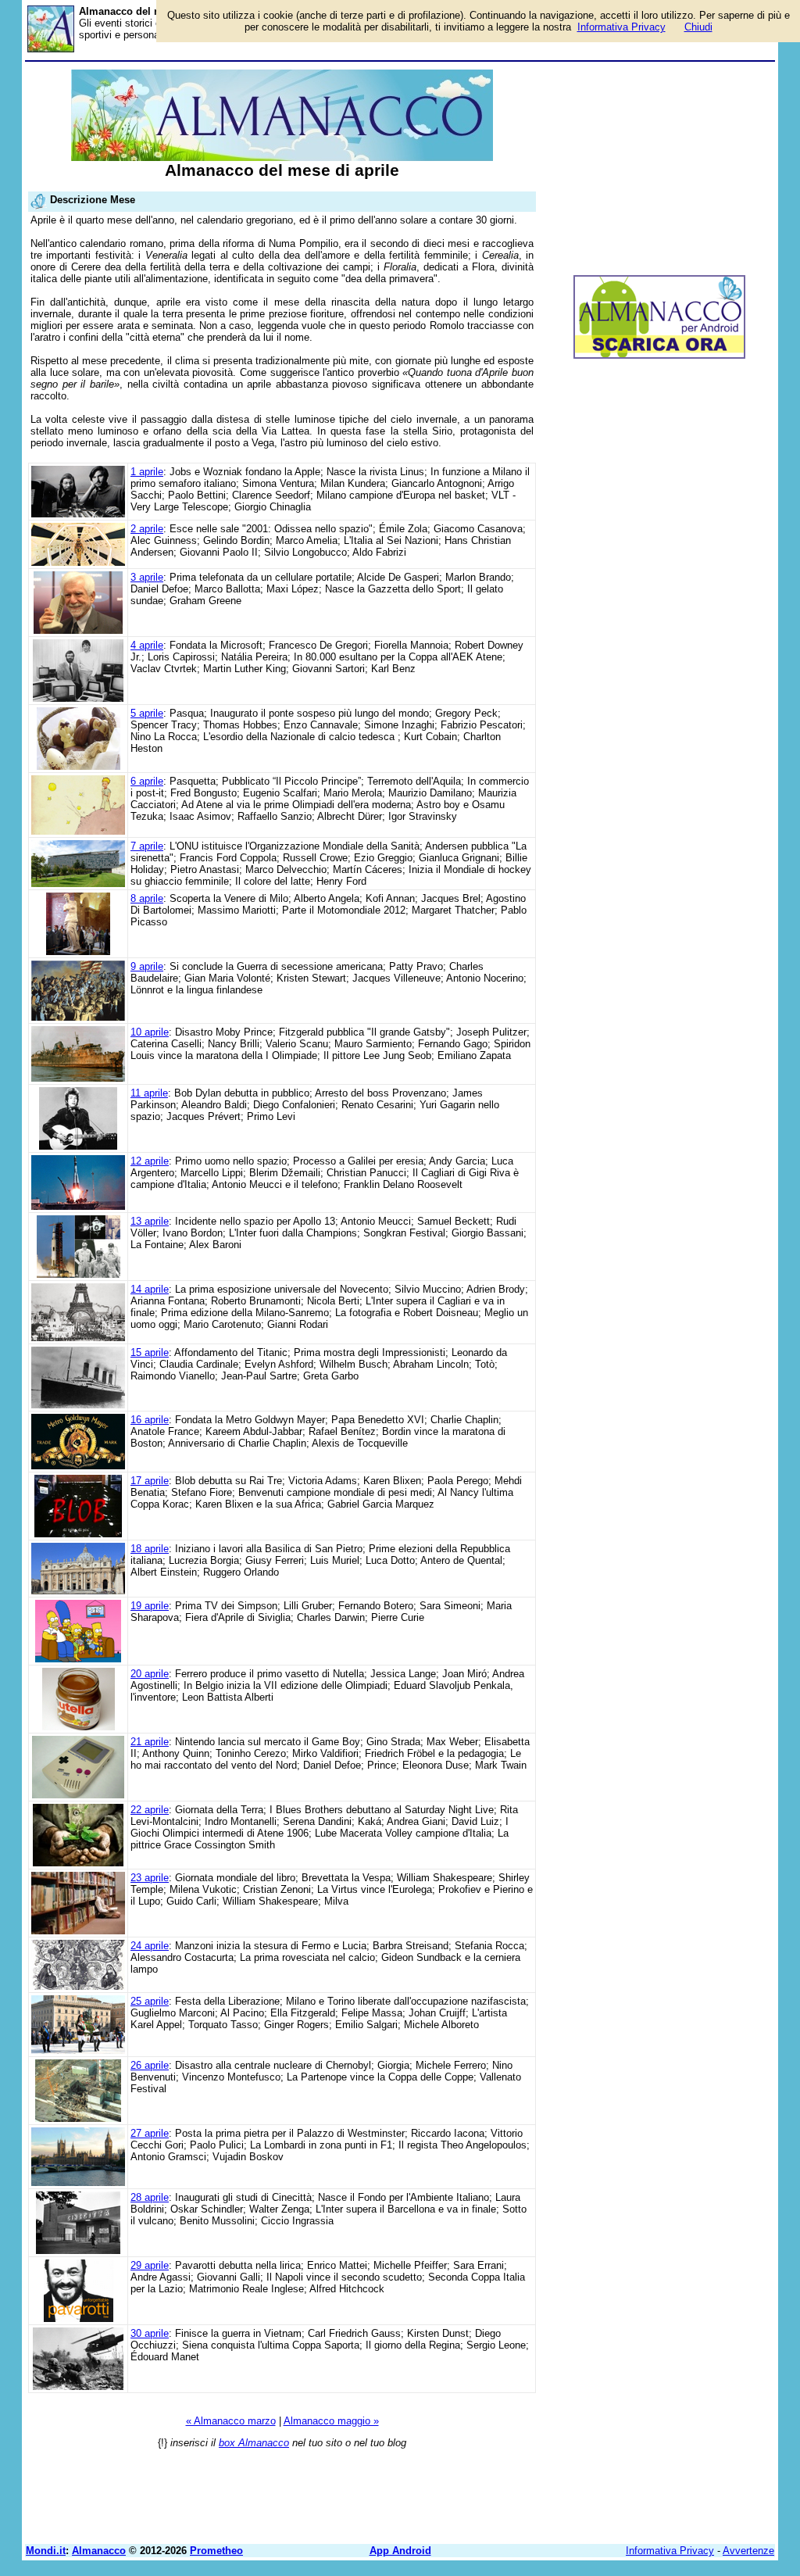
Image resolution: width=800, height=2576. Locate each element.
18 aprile (150, 1549)
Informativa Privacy (670, 2551)
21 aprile (150, 1742)
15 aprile (150, 1352)
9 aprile (147, 966)
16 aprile (150, 1420)
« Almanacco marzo (231, 2421)
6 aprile (147, 781)
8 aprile (147, 898)
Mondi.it (46, 2551)
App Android (400, 2551)
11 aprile (149, 1093)
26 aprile (150, 2065)
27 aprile (150, 2133)
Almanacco (99, 2551)
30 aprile (150, 2333)
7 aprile (147, 846)
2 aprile (147, 529)
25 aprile (150, 2001)
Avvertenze (748, 2551)
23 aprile (150, 1878)
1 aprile (147, 472)
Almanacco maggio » (331, 2421)
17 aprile (150, 1481)
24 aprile (150, 1946)
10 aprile (150, 1032)
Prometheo (216, 2551)
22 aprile (150, 1810)
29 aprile (150, 2265)
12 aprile (150, 1161)
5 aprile (147, 713)
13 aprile (150, 1221)
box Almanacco (254, 2443)
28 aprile (150, 2197)
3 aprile (147, 577)
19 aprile (150, 1606)
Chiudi (698, 27)
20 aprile (150, 1674)
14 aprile (150, 1289)
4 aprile (147, 645)
